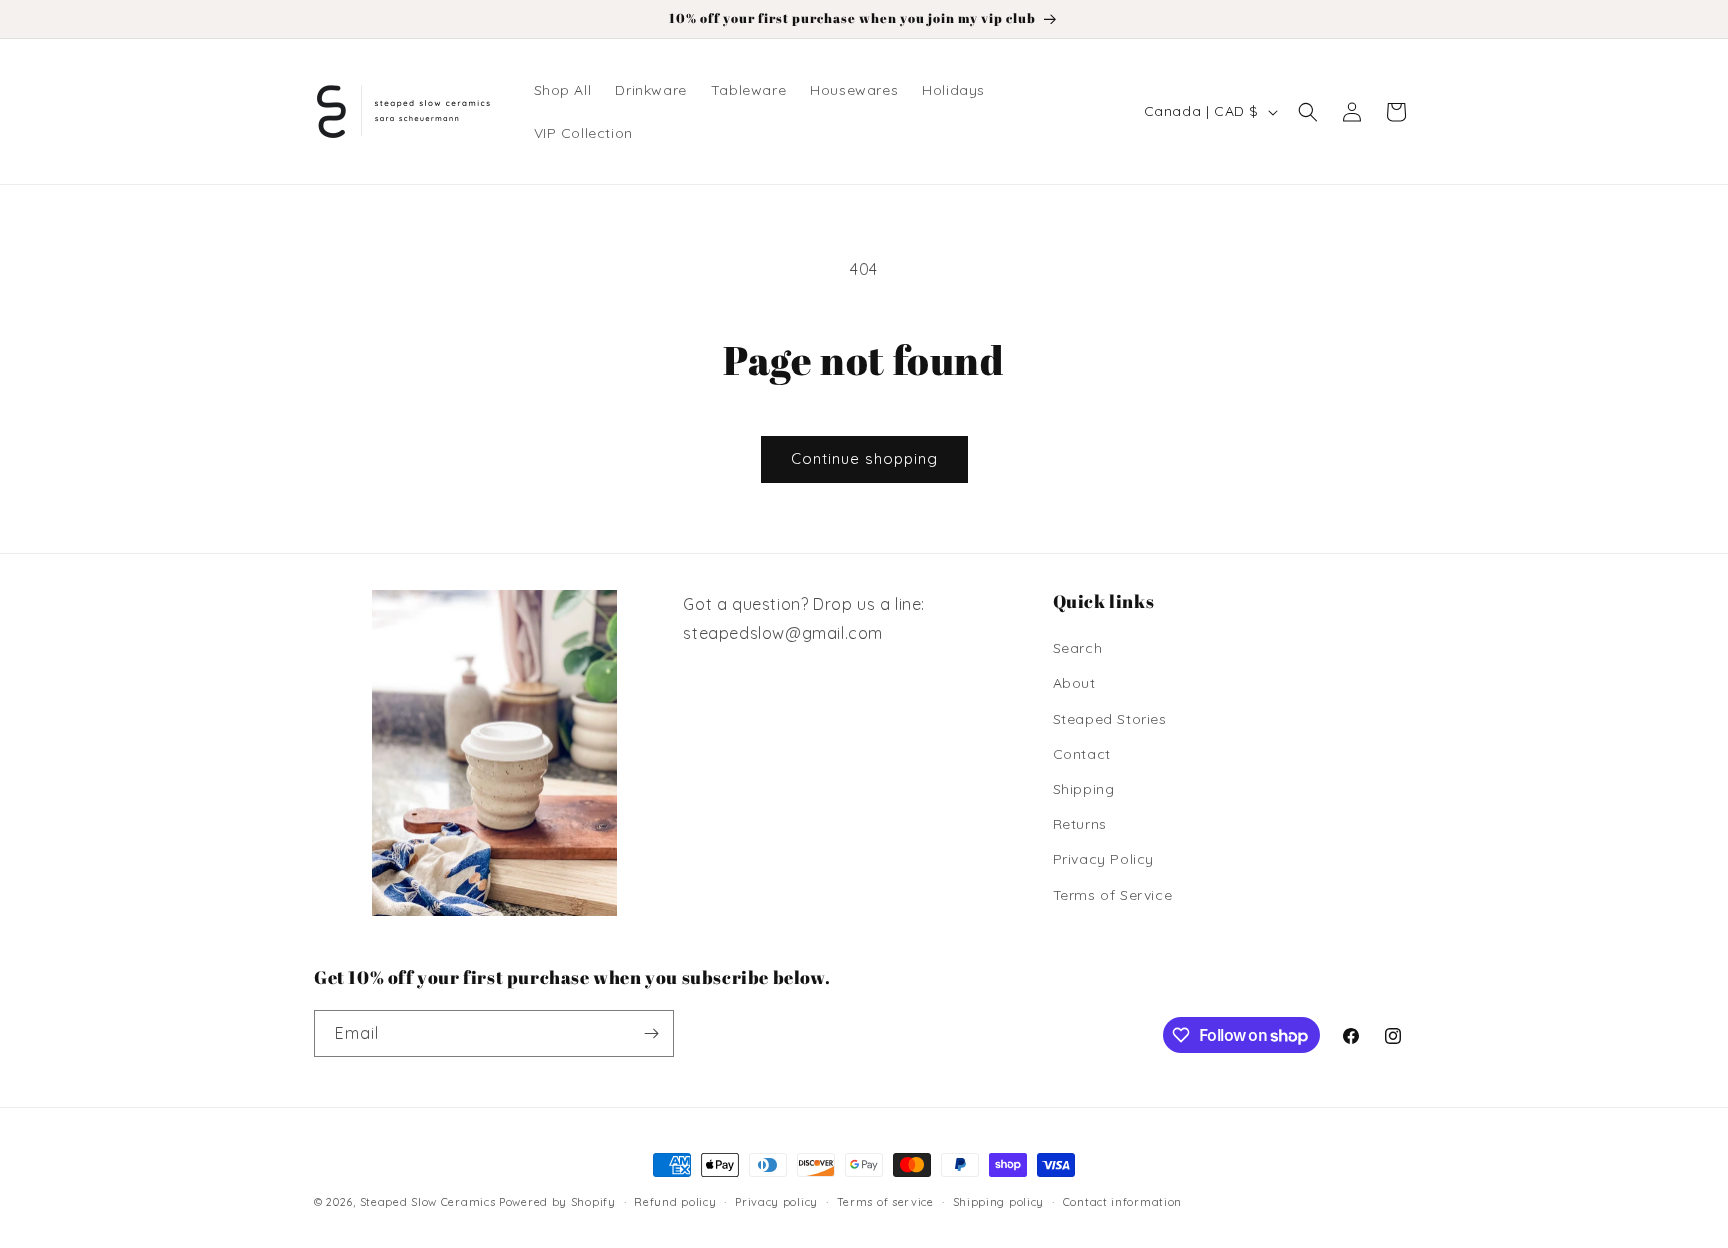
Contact (1082, 754)
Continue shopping (864, 458)
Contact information (1122, 1202)
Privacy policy (776, 1202)
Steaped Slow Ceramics (428, 1202)
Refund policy (675, 1202)
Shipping (1084, 789)
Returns (1080, 824)
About (1074, 683)
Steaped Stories (1110, 719)
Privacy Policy (1103, 859)
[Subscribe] (651, 1033)
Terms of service (885, 1202)
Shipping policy (999, 1202)
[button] (1308, 112)
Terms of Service (1113, 895)
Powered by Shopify (557, 1202)
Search (1078, 648)
